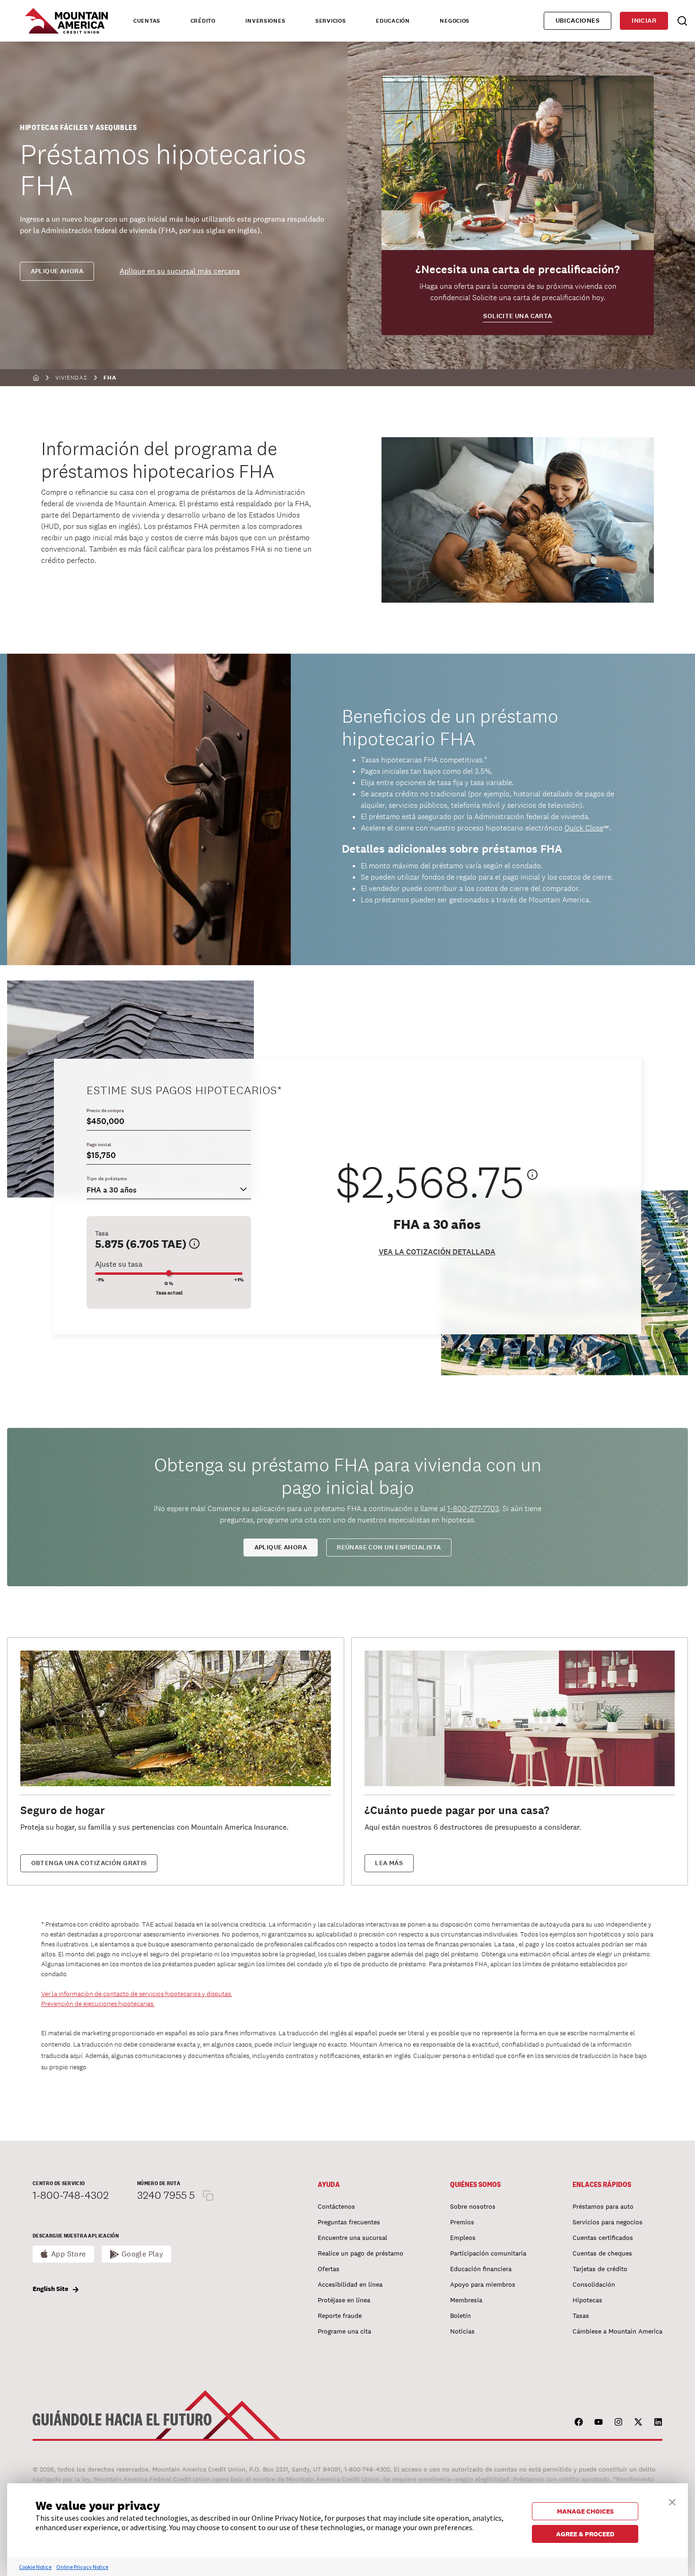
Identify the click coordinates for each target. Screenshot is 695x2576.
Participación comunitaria (488, 2253)
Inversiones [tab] (265, 21)
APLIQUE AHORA (281, 1547)
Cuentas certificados (603, 2238)
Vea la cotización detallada (437, 1252)
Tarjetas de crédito (600, 2269)
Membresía (466, 2300)
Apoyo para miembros (483, 2284)
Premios (462, 2222)
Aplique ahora (57, 271)
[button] (672, 2501)
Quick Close (584, 828)
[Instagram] (618, 2422)
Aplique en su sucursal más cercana (180, 271)
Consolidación (594, 2284)
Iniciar (644, 21)
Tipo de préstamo (107, 1179)
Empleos (463, 2238)
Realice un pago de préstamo (361, 2253)
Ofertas (329, 2269)
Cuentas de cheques (602, 2253)
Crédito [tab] (203, 21)
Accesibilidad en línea (350, 2284)
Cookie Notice (35, 2567)
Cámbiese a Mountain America (617, 2331)
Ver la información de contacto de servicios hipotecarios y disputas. (137, 1994)
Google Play (143, 2254)
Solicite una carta (517, 316)
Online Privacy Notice (82, 2567)
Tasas (581, 2316)
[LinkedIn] (658, 2422)
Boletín (460, 2316)
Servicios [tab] (330, 21)
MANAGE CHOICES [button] (585, 2511)
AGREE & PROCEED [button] (585, 2534)
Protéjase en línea (344, 2300)
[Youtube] (599, 2422)
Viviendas (71, 378)
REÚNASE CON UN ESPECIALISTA (389, 1547)
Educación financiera (481, 2269)
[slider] (169, 1273)
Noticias (462, 2331)
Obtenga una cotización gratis (89, 1863)
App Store (69, 2254)
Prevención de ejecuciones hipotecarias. (98, 2004)
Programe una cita (344, 2331)
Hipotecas (587, 2300)
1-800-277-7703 (473, 1508)
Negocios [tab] (455, 21)
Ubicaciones (578, 21)
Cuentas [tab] (147, 21)
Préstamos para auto (603, 2206)
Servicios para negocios (608, 2222)
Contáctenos (336, 2206)
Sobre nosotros (473, 2206)
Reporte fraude (340, 2316)
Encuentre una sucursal (352, 2238)
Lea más (389, 1863)
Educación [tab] (393, 21)
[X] (638, 2422)
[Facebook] (579, 2422)
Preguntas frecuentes (349, 2222)
